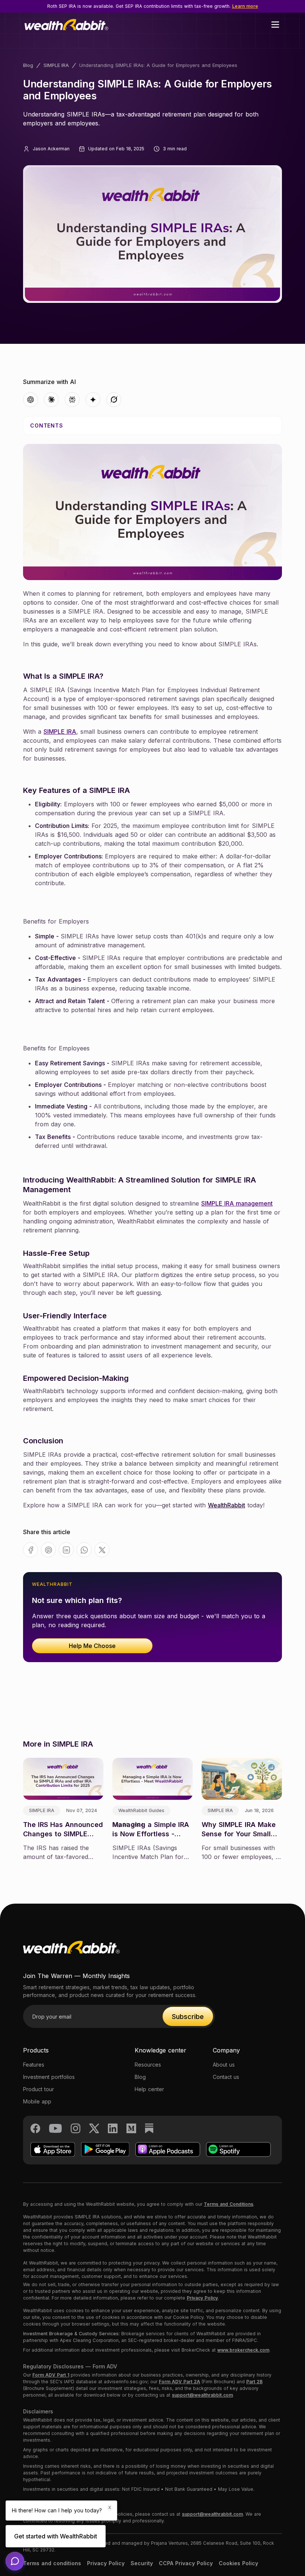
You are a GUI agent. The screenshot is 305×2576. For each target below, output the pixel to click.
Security (142, 2563)
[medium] (131, 2128)
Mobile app (37, 2101)
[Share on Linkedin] (66, 1550)
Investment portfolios (49, 2077)
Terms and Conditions (229, 2204)
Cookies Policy (238, 2563)
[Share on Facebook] (31, 1550)
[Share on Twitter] (102, 1550)
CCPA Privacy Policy (186, 2563)
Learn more (245, 6)
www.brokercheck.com (243, 2350)
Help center (149, 2089)
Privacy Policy (202, 2298)
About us (224, 2065)
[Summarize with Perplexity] (72, 400)
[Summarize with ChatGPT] (30, 400)
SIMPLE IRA (56, 65)
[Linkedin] (113, 2128)
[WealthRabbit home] (71, 1955)
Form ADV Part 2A (179, 2382)
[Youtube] (55, 2128)
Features (34, 2065)
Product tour (38, 2089)
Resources (148, 2065)
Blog (28, 65)
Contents (47, 425)
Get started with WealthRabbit (56, 2536)
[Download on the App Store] (53, 2149)
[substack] (149, 2128)
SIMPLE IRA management (237, 1203)
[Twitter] (94, 2128)
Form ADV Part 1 (51, 2375)
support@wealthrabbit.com (202, 2395)
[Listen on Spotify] (238, 2149)
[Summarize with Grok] (114, 400)
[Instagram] (76, 2128)
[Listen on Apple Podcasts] (168, 2149)
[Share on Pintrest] (49, 1550)
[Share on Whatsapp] (84, 1550)
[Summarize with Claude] (51, 400)
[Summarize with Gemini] (93, 400)
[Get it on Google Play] (105, 2149)
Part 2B (254, 2382)
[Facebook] (35, 2128)
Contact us (226, 2077)
